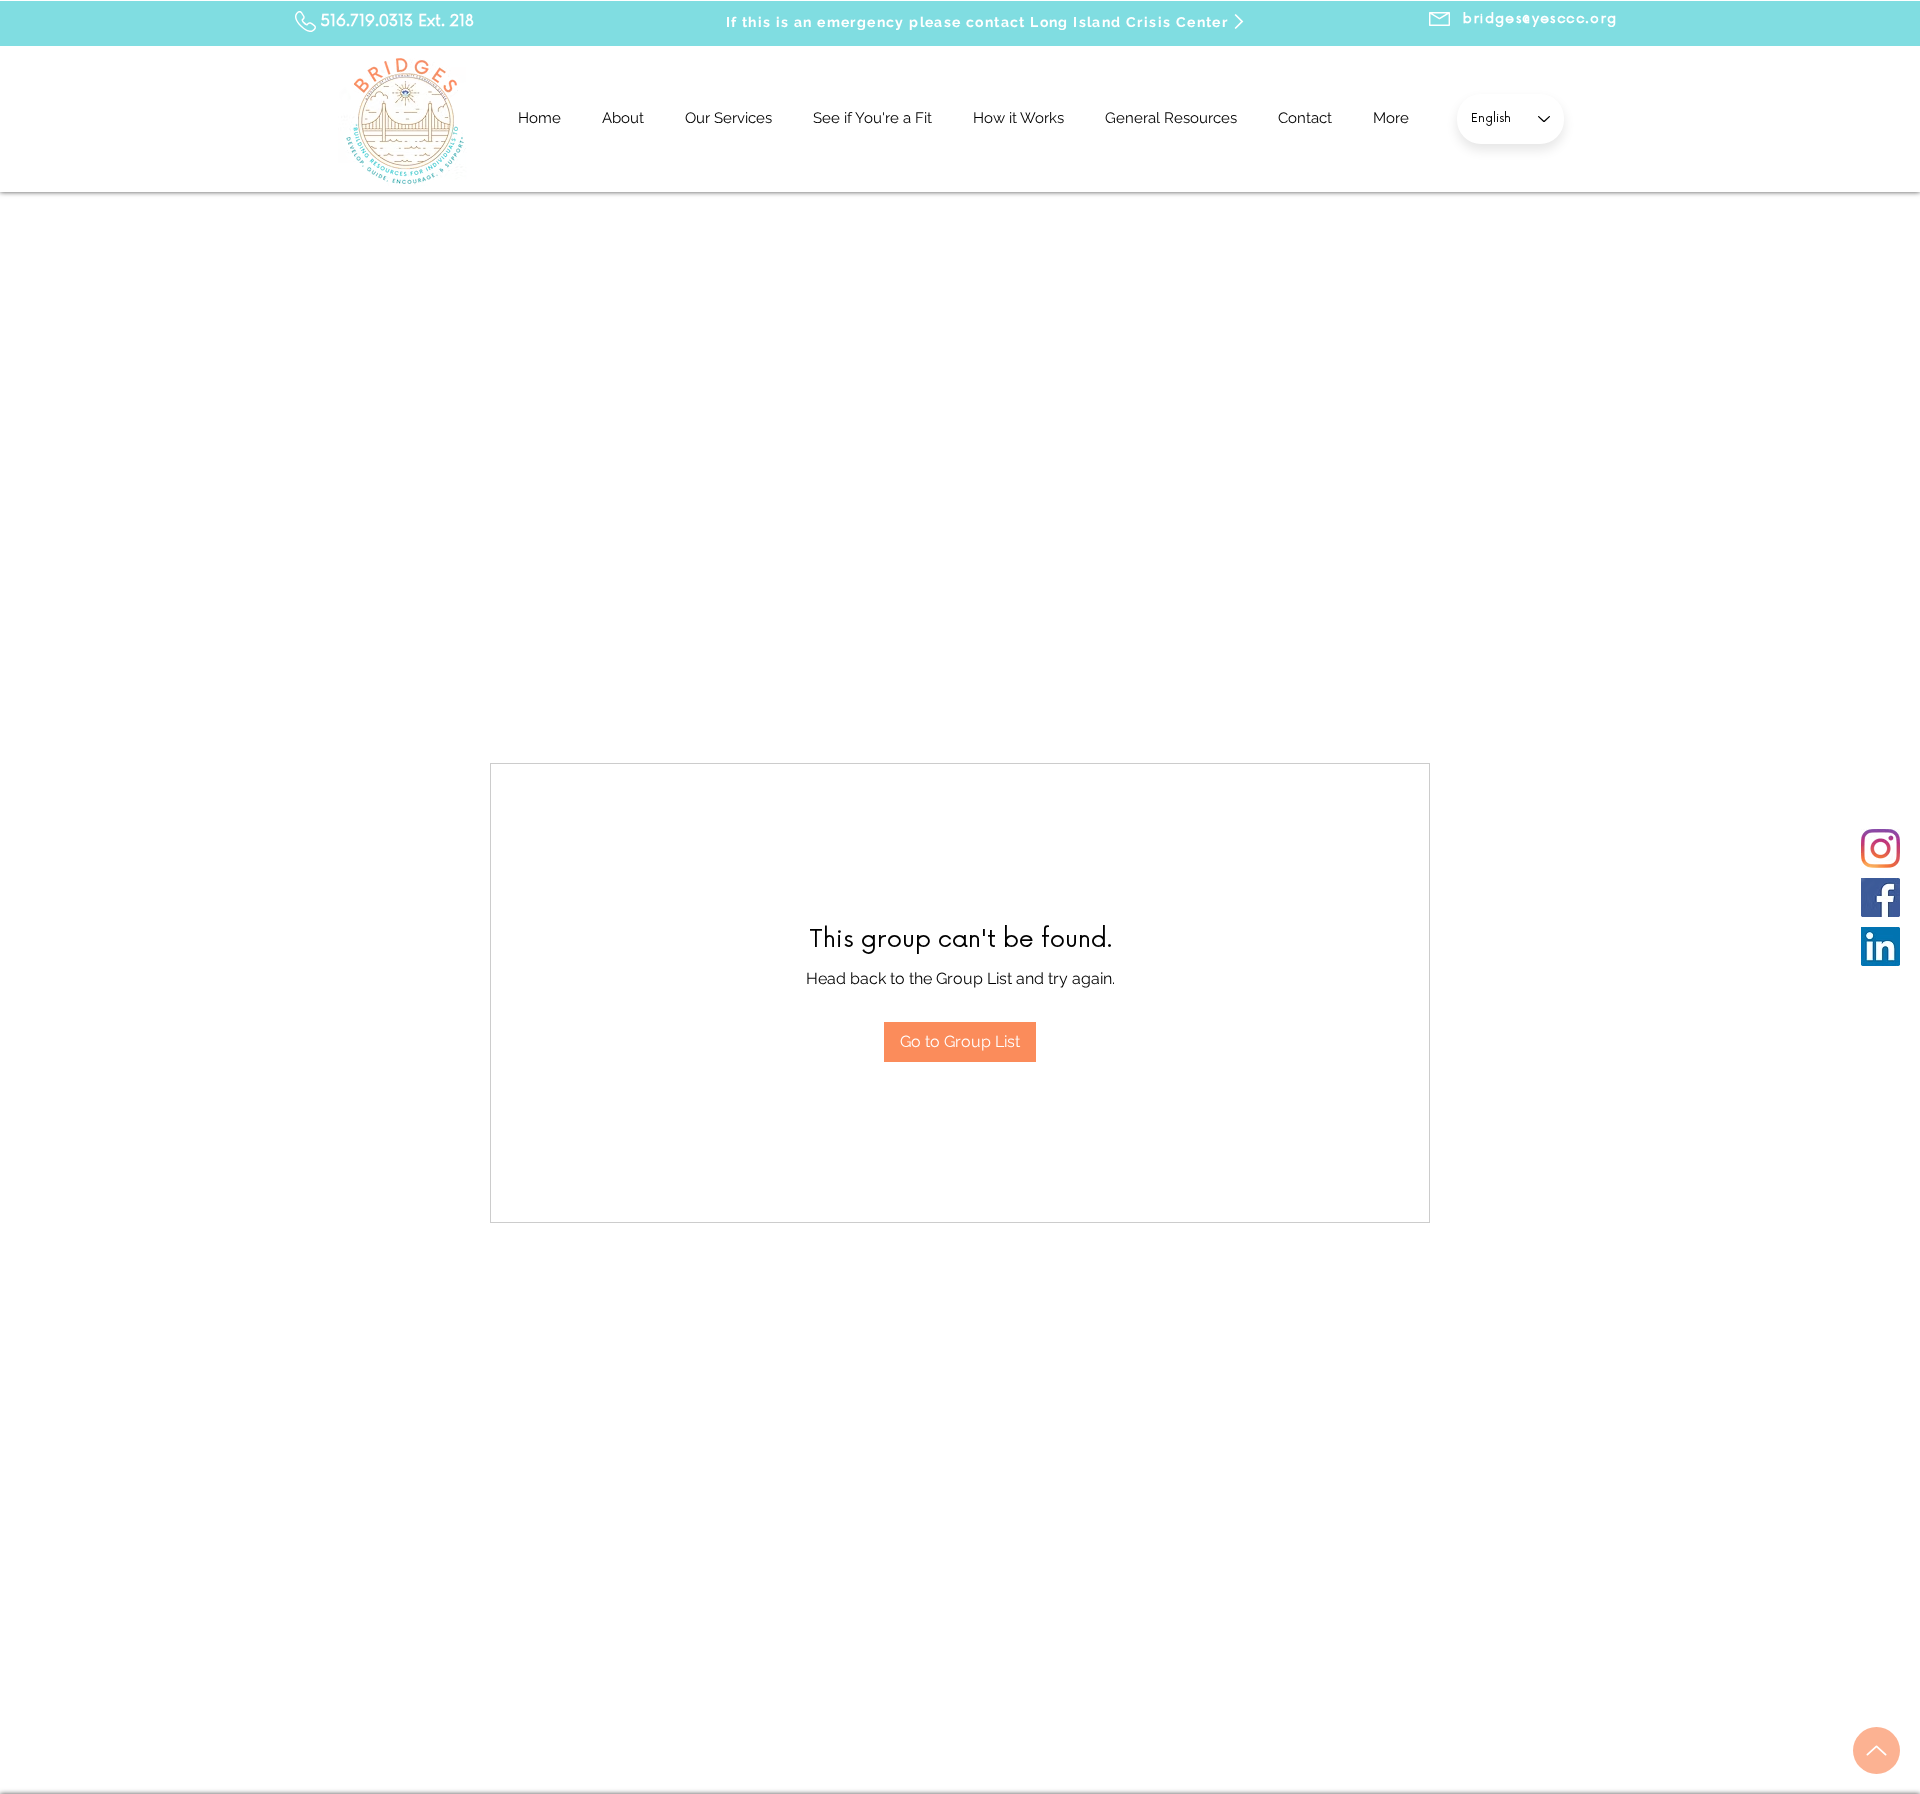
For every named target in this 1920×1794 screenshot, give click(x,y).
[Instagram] (1880, 848)
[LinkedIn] (1880, 946)
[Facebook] (1880, 897)
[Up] (1876, 1750)
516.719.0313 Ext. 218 (397, 21)
